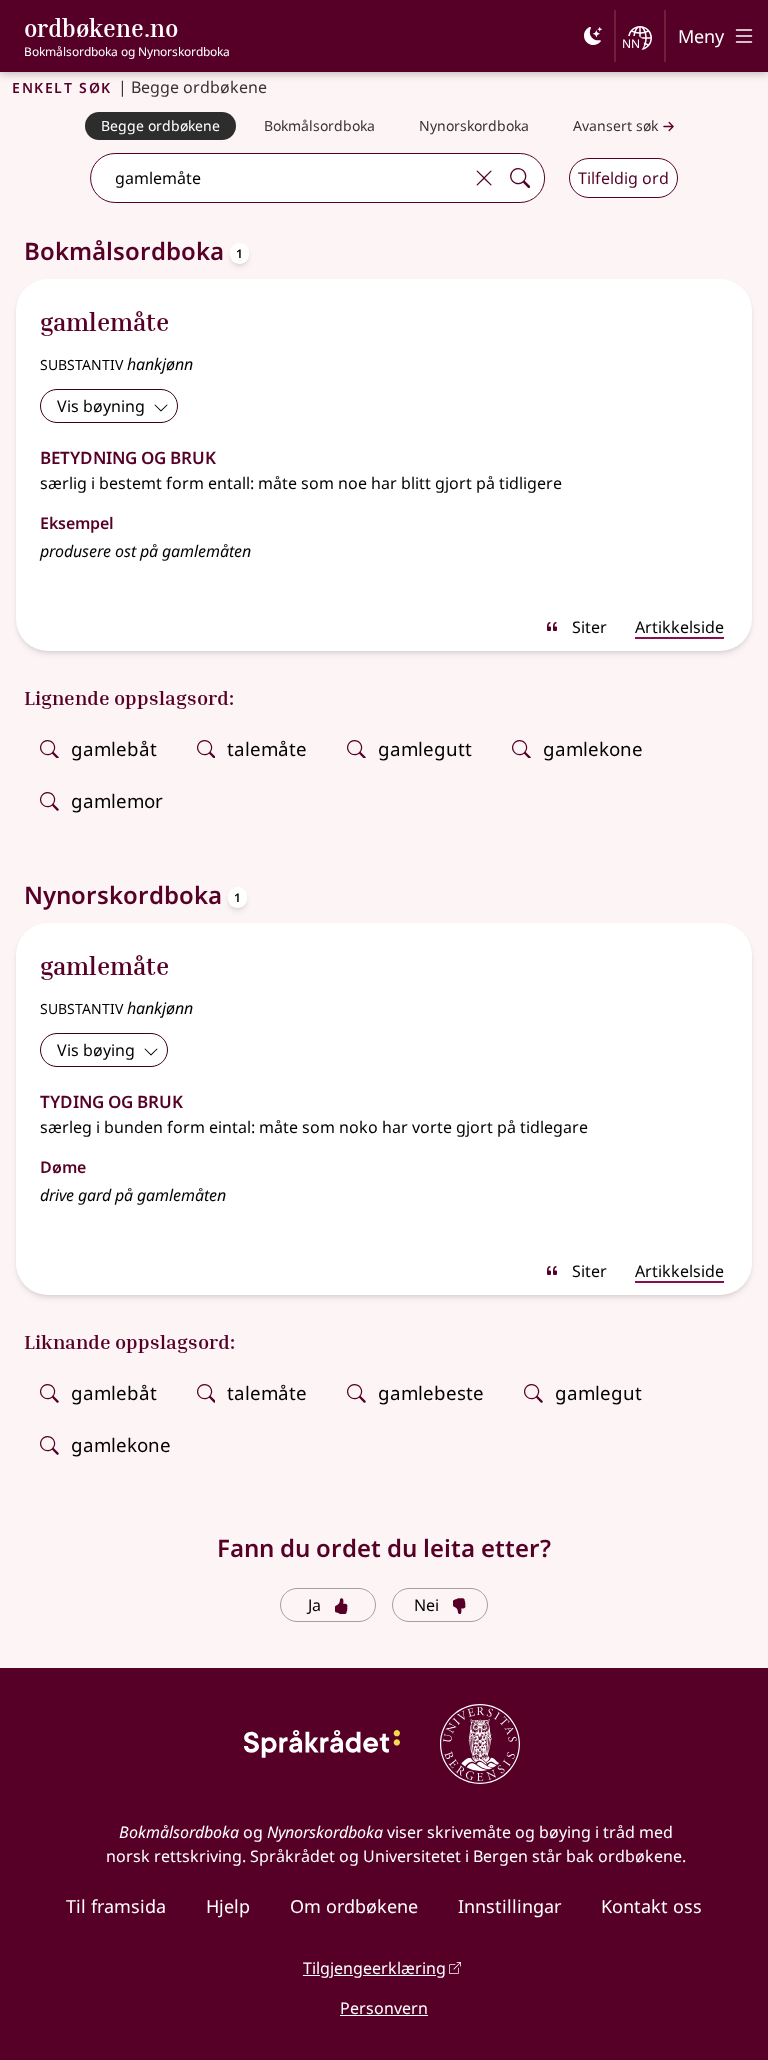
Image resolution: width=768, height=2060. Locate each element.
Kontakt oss (651, 1906)
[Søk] (520, 178)
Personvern (384, 2008)
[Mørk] (593, 36)
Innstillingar (509, 1906)
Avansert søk (615, 125)
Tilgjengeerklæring (374, 1968)
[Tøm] (484, 178)
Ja (314, 1605)
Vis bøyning (101, 406)
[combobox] (279, 178)
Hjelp (228, 1906)
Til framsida (116, 1906)
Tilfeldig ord (623, 178)
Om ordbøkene (354, 1906)
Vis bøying (96, 1050)
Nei (426, 1605)
